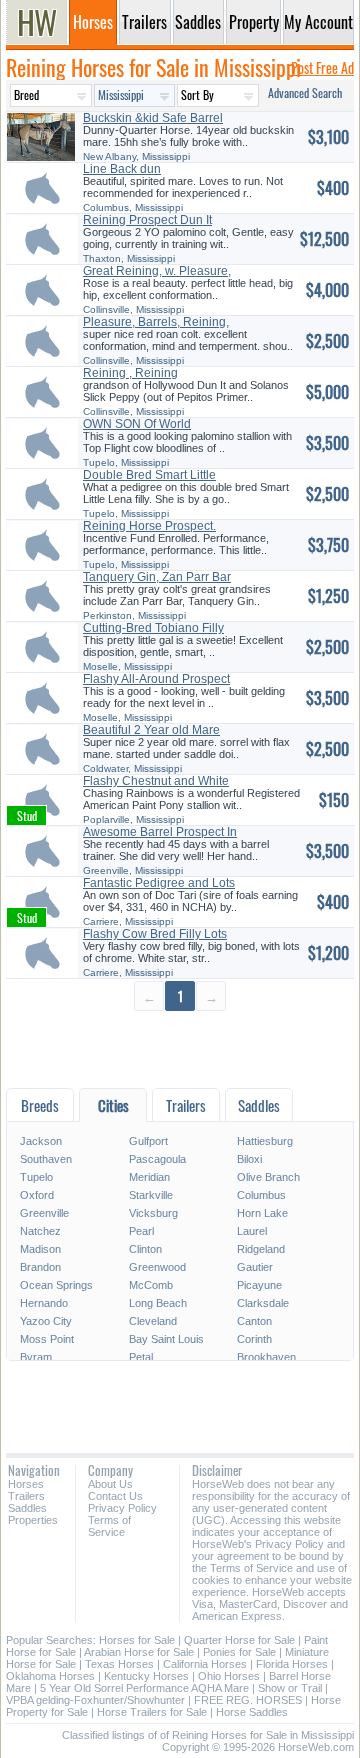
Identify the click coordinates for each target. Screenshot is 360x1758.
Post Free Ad (322, 67)
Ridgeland (261, 1249)
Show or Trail (290, 1688)
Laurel (252, 1231)
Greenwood (157, 1267)
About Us (110, 1484)
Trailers (26, 1496)
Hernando (44, 1303)
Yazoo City (46, 1321)
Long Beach (158, 1303)
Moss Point (47, 1339)
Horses (26, 1484)
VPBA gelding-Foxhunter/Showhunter (95, 1700)
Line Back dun (122, 169)
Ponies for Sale (239, 1652)
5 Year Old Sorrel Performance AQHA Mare (144, 1688)
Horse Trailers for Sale (152, 1712)
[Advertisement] (180, 1048)
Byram (36, 1357)
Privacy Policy (122, 1508)
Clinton (145, 1249)
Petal (141, 1357)
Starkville (151, 1195)
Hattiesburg (265, 1141)
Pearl (141, 1231)
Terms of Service (109, 1526)
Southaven (46, 1159)
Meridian (149, 1177)
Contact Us (115, 1496)
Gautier (255, 1267)
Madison (40, 1249)
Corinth (254, 1339)
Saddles (27, 1508)
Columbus (261, 1195)
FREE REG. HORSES (248, 1700)
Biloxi (249, 1159)
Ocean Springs (56, 1285)
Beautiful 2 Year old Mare (151, 730)
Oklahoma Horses (50, 1676)
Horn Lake (262, 1213)
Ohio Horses (229, 1676)
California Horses (205, 1664)
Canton (254, 1321)
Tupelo (36, 1177)
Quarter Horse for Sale (239, 1640)
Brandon (40, 1267)
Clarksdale (263, 1303)
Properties (33, 1520)
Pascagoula (157, 1159)
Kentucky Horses (146, 1676)
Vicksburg (153, 1213)
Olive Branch (268, 1177)
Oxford (37, 1195)
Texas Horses (119, 1664)
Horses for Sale (137, 1640)
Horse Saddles (252, 1712)
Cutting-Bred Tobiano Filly (153, 628)
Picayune (259, 1285)
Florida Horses (292, 1664)
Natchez (40, 1231)
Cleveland (153, 1321)
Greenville (44, 1213)
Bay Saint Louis (166, 1339)
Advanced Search (305, 92)
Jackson (41, 1141)
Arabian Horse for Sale (139, 1652)
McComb (151, 1285)
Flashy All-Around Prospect (156, 679)
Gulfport (148, 1141)
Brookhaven (266, 1357)
